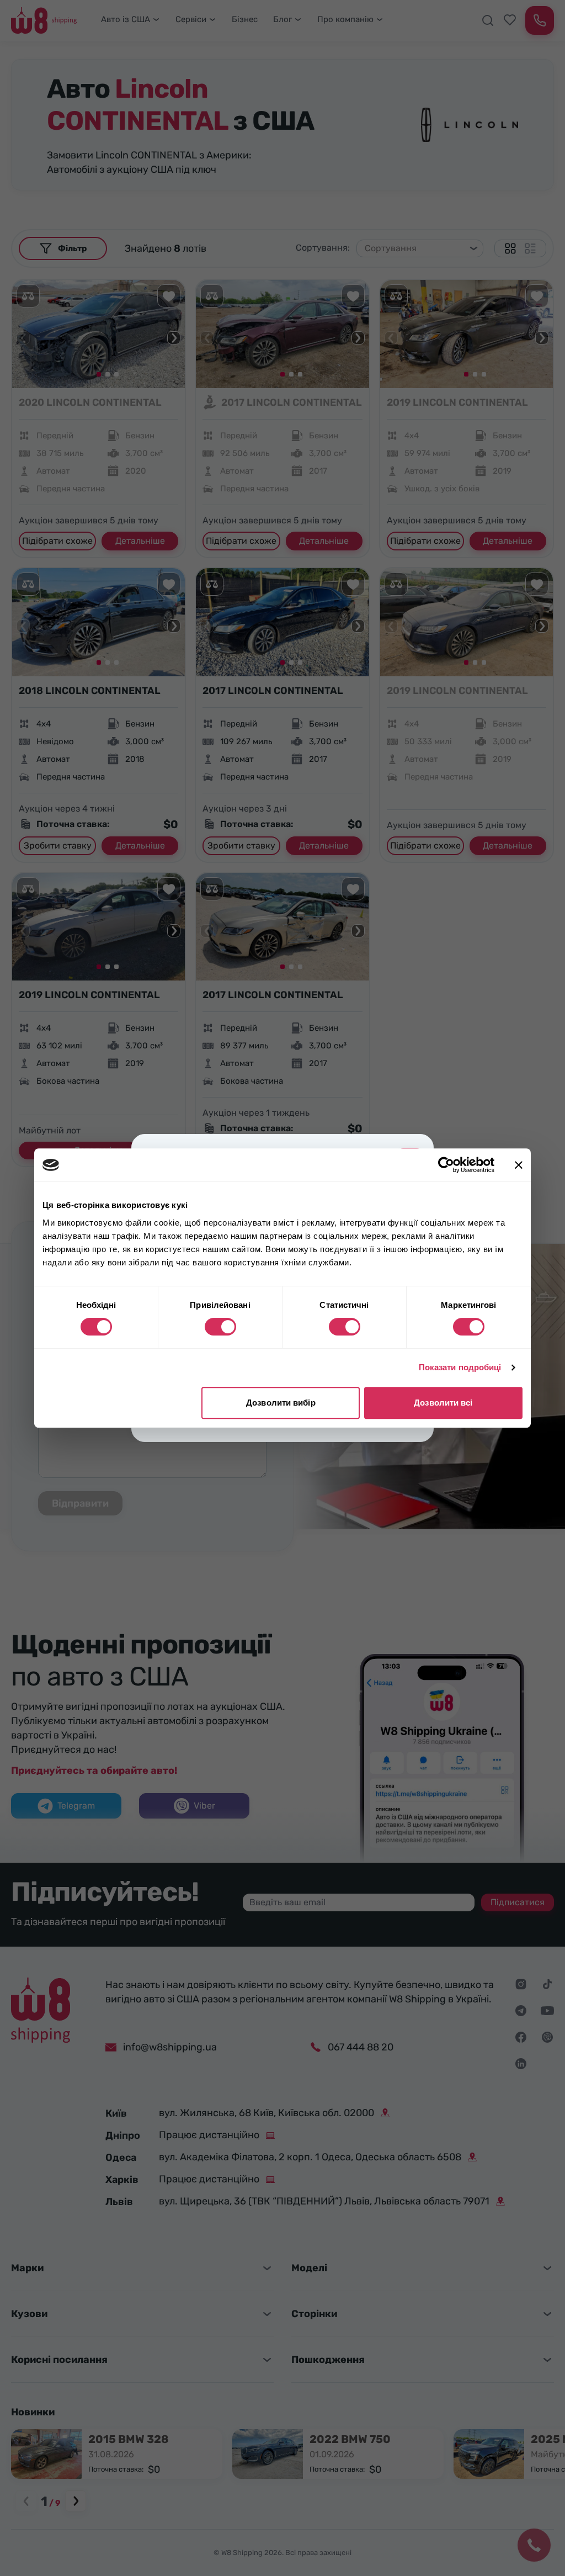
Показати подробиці (460, 1367)
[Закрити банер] (519, 1165)
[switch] (220, 1327)
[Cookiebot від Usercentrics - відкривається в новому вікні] (446, 1165)
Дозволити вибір (281, 1403)
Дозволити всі (443, 1403)
